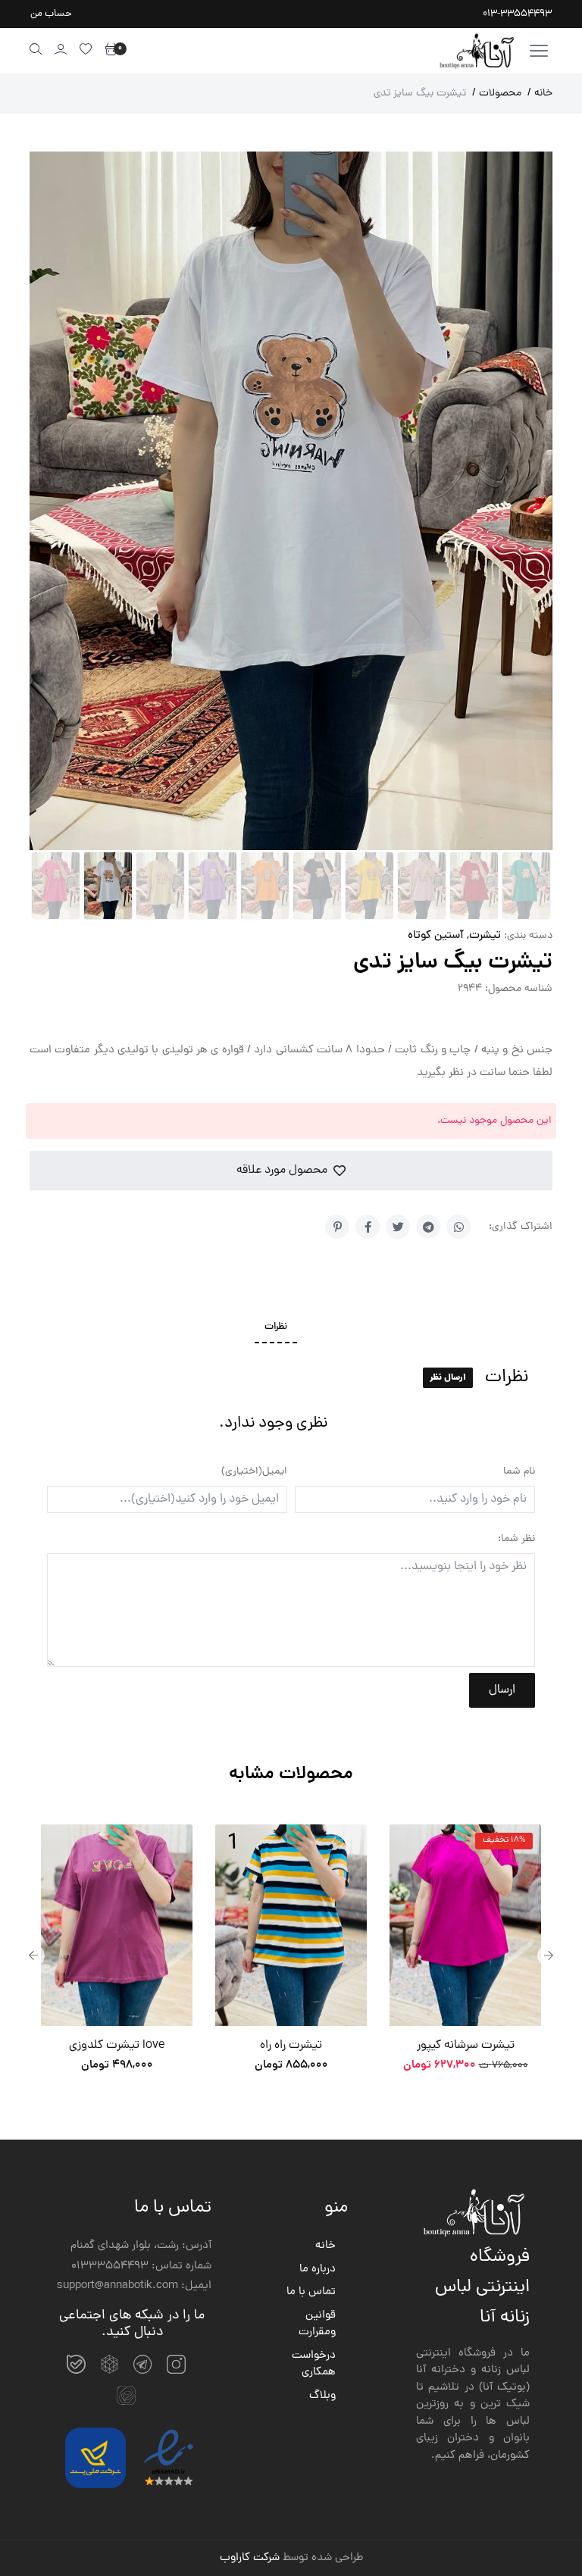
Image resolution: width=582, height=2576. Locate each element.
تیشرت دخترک (465, 1347)
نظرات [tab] (276, 629)
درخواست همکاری (314, 1666)
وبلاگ (322, 1698)
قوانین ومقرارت (317, 1626)
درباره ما (318, 1571)
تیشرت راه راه (117, 1347)
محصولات (497, 94)
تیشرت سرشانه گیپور (291, 1347)
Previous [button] (33, 1257)
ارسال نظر (448, 679)
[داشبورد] (61, 49)
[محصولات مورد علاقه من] (86, 49)
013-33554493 (517, 14)
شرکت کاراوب (250, 1860)
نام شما (519, 773)
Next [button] (549, 1257)
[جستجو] (36, 49)
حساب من (51, 14)
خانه (540, 94)
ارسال (502, 992)
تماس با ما (311, 1594)
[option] (117, 1257)
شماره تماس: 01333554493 (141, 1568)
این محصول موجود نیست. (494, 422)
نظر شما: (516, 841)
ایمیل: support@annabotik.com (134, 1588)
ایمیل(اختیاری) (254, 773)
